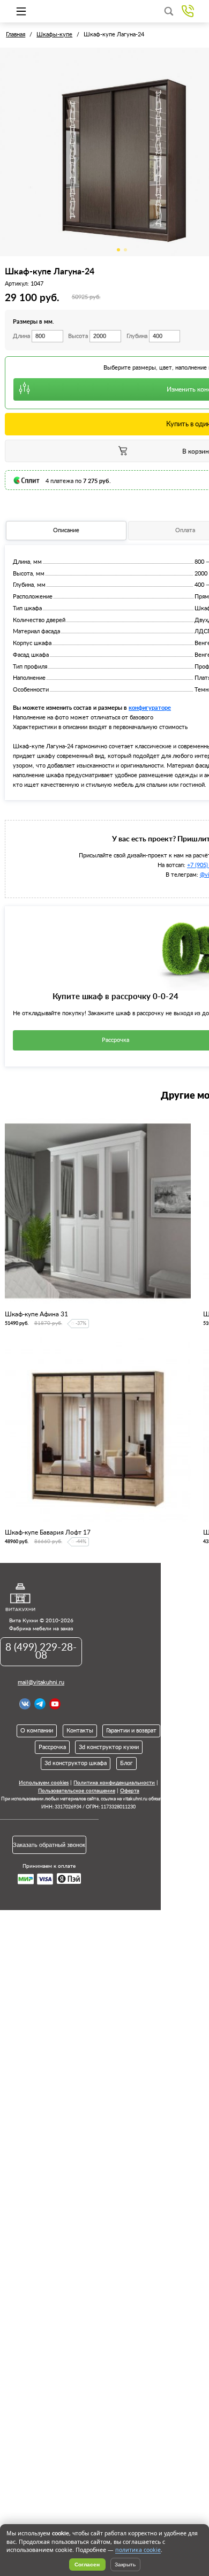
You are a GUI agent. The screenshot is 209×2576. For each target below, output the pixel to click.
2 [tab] (125, 250)
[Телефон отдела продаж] (188, 11)
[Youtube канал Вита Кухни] (55, 1704)
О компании (37, 1731)
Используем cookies (44, 1783)
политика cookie (138, 2550)
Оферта (130, 1791)
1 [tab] (118, 250)
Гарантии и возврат (131, 1731)
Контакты (80, 1731)
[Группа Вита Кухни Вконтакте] (25, 1704)
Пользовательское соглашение (77, 1791)
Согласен (87, 2564)
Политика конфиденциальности (114, 1783)
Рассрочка (52, 1747)
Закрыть (125, 2564)
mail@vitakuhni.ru (41, 1682)
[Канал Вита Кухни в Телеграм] (40, 1704)
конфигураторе (150, 707)
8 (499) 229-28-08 (41, 1652)
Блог (126, 1763)
